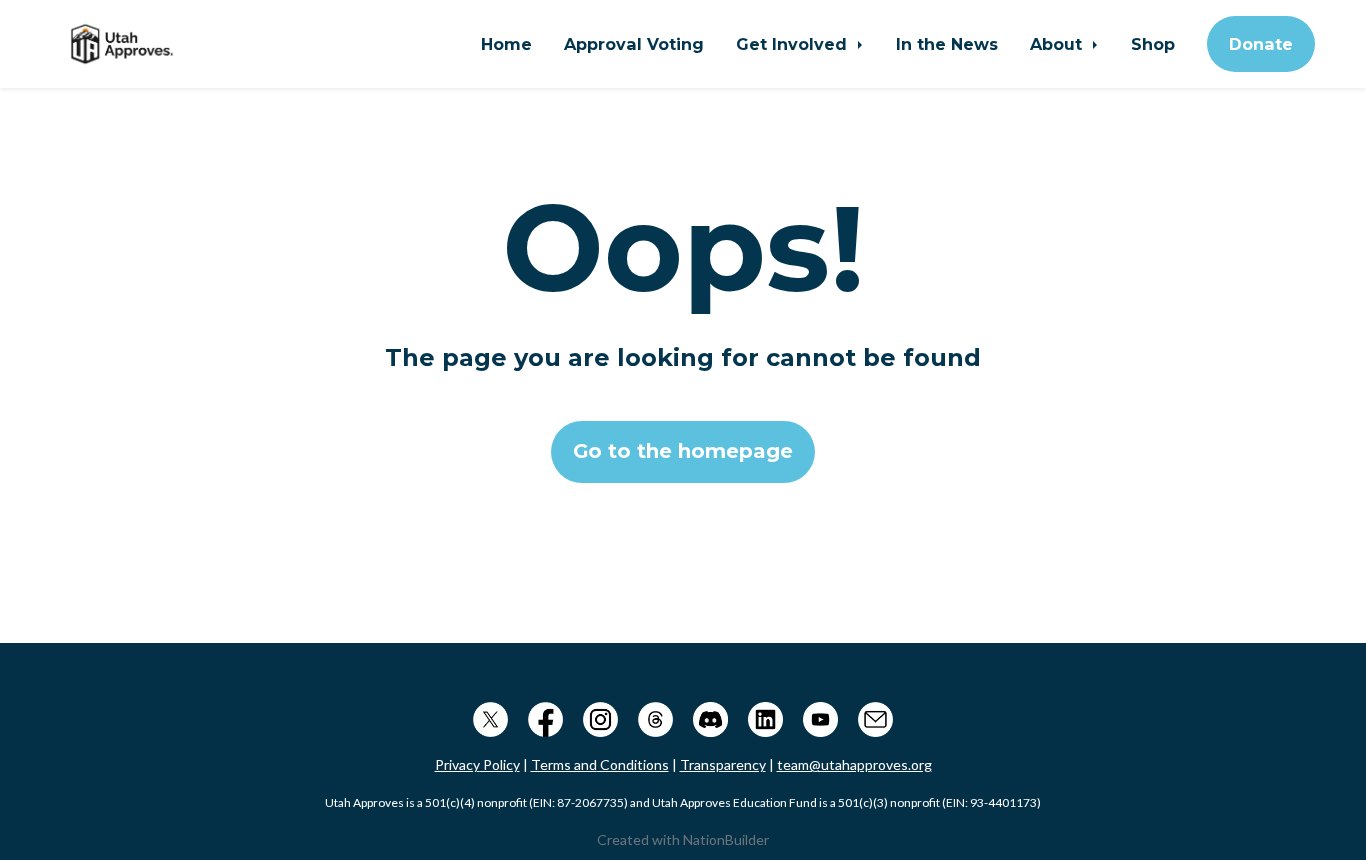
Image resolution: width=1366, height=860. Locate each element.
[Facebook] (545, 716)
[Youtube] (820, 716)
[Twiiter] (490, 716)
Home (506, 44)
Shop (1153, 44)
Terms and (564, 764)
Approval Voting (634, 44)
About (1058, 44)
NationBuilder (726, 839)
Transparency (723, 764)
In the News (947, 44)
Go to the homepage (683, 451)
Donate (1261, 44)
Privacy (457, 764)
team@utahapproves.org (854, 764)
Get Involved (794, 44)
